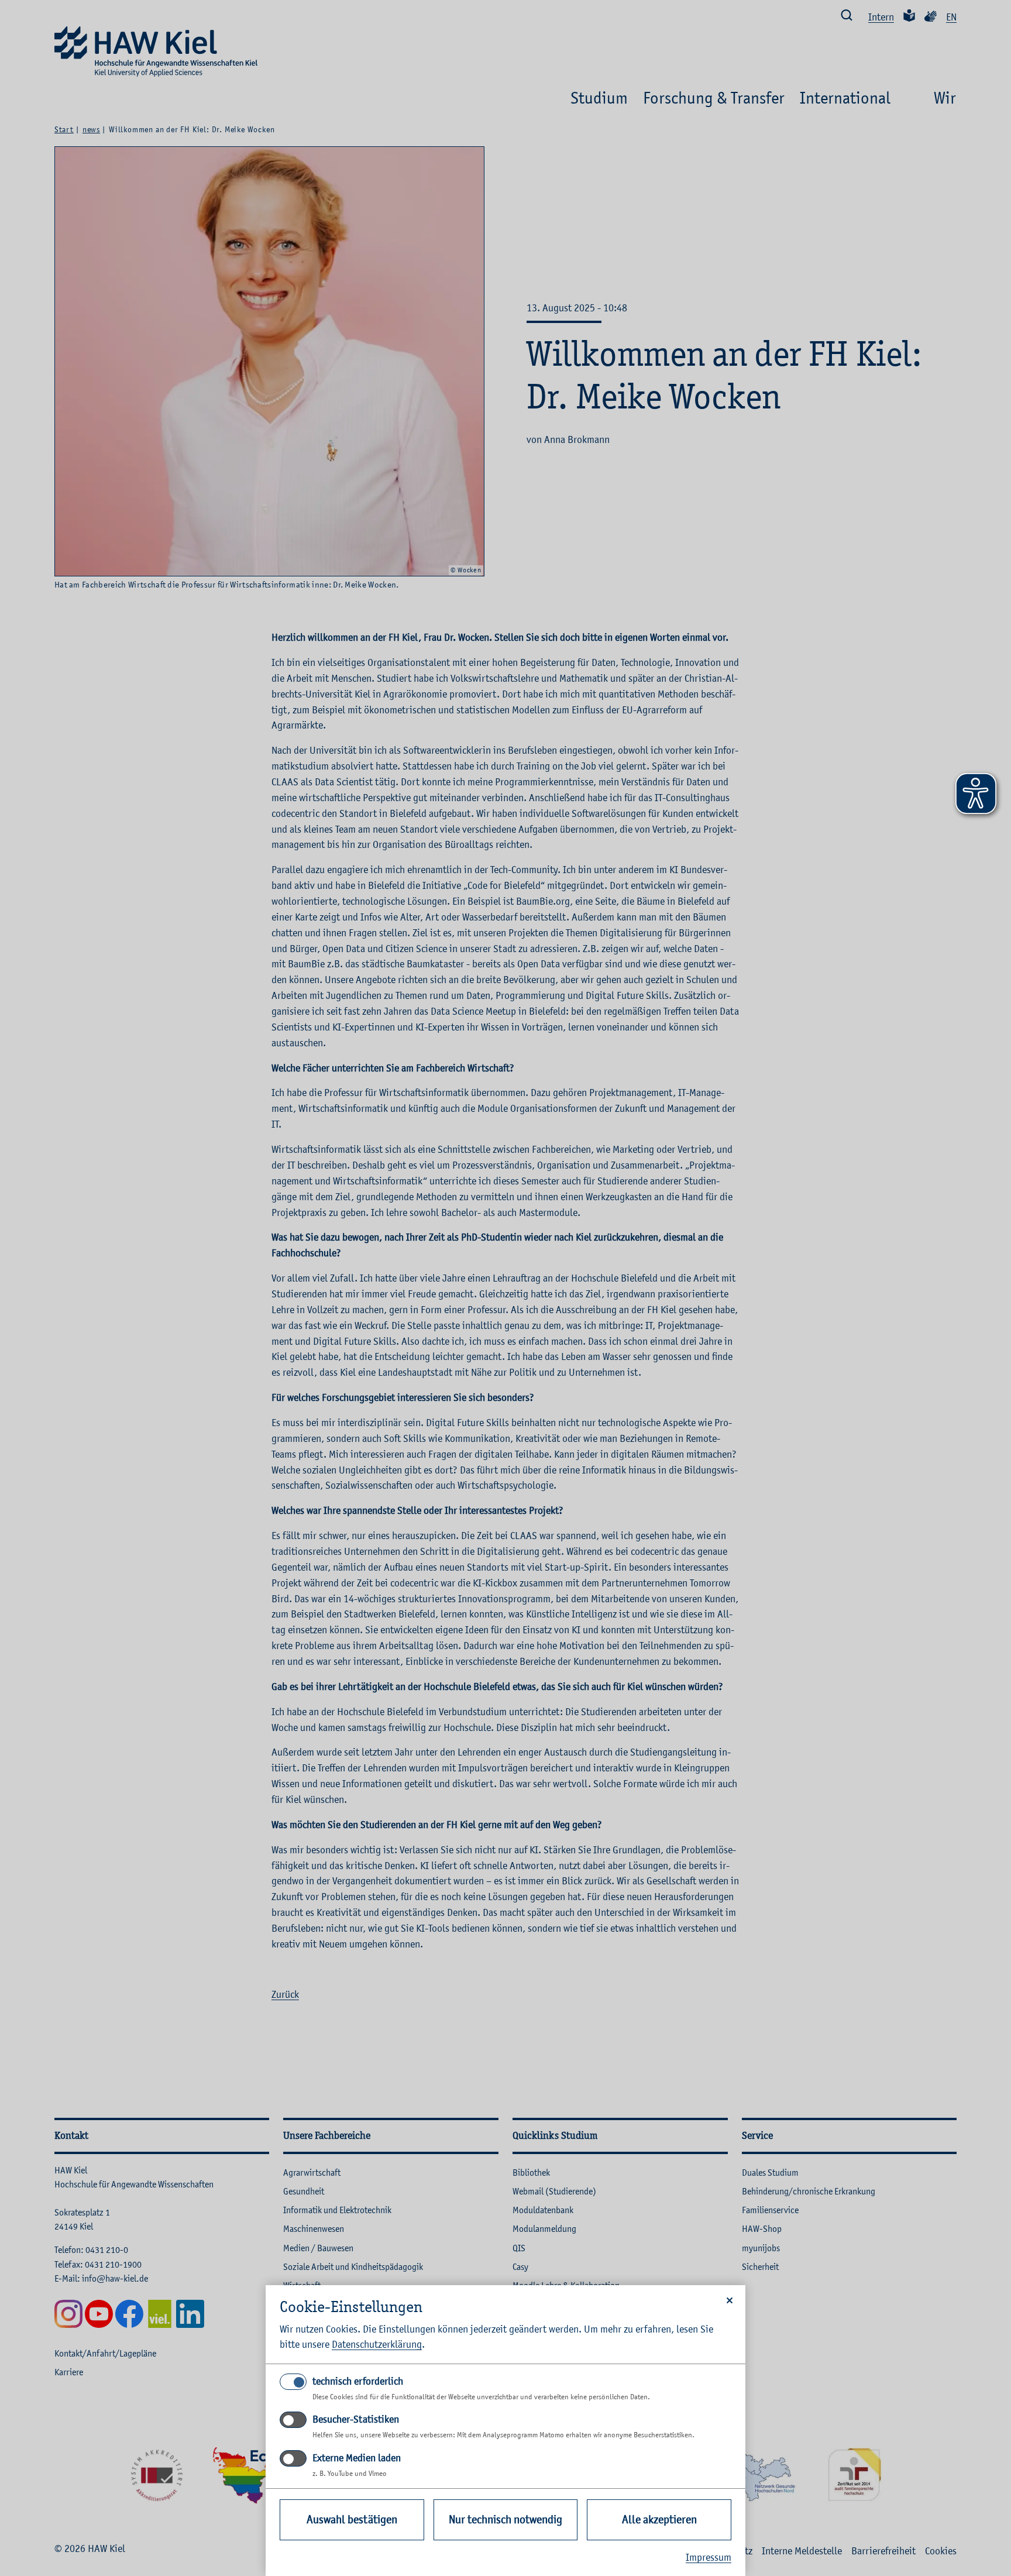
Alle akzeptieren (659, 2520)
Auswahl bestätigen (352, 2520)
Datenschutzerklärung (377, 2344)
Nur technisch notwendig (505, 2520)
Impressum (709, 2557)
